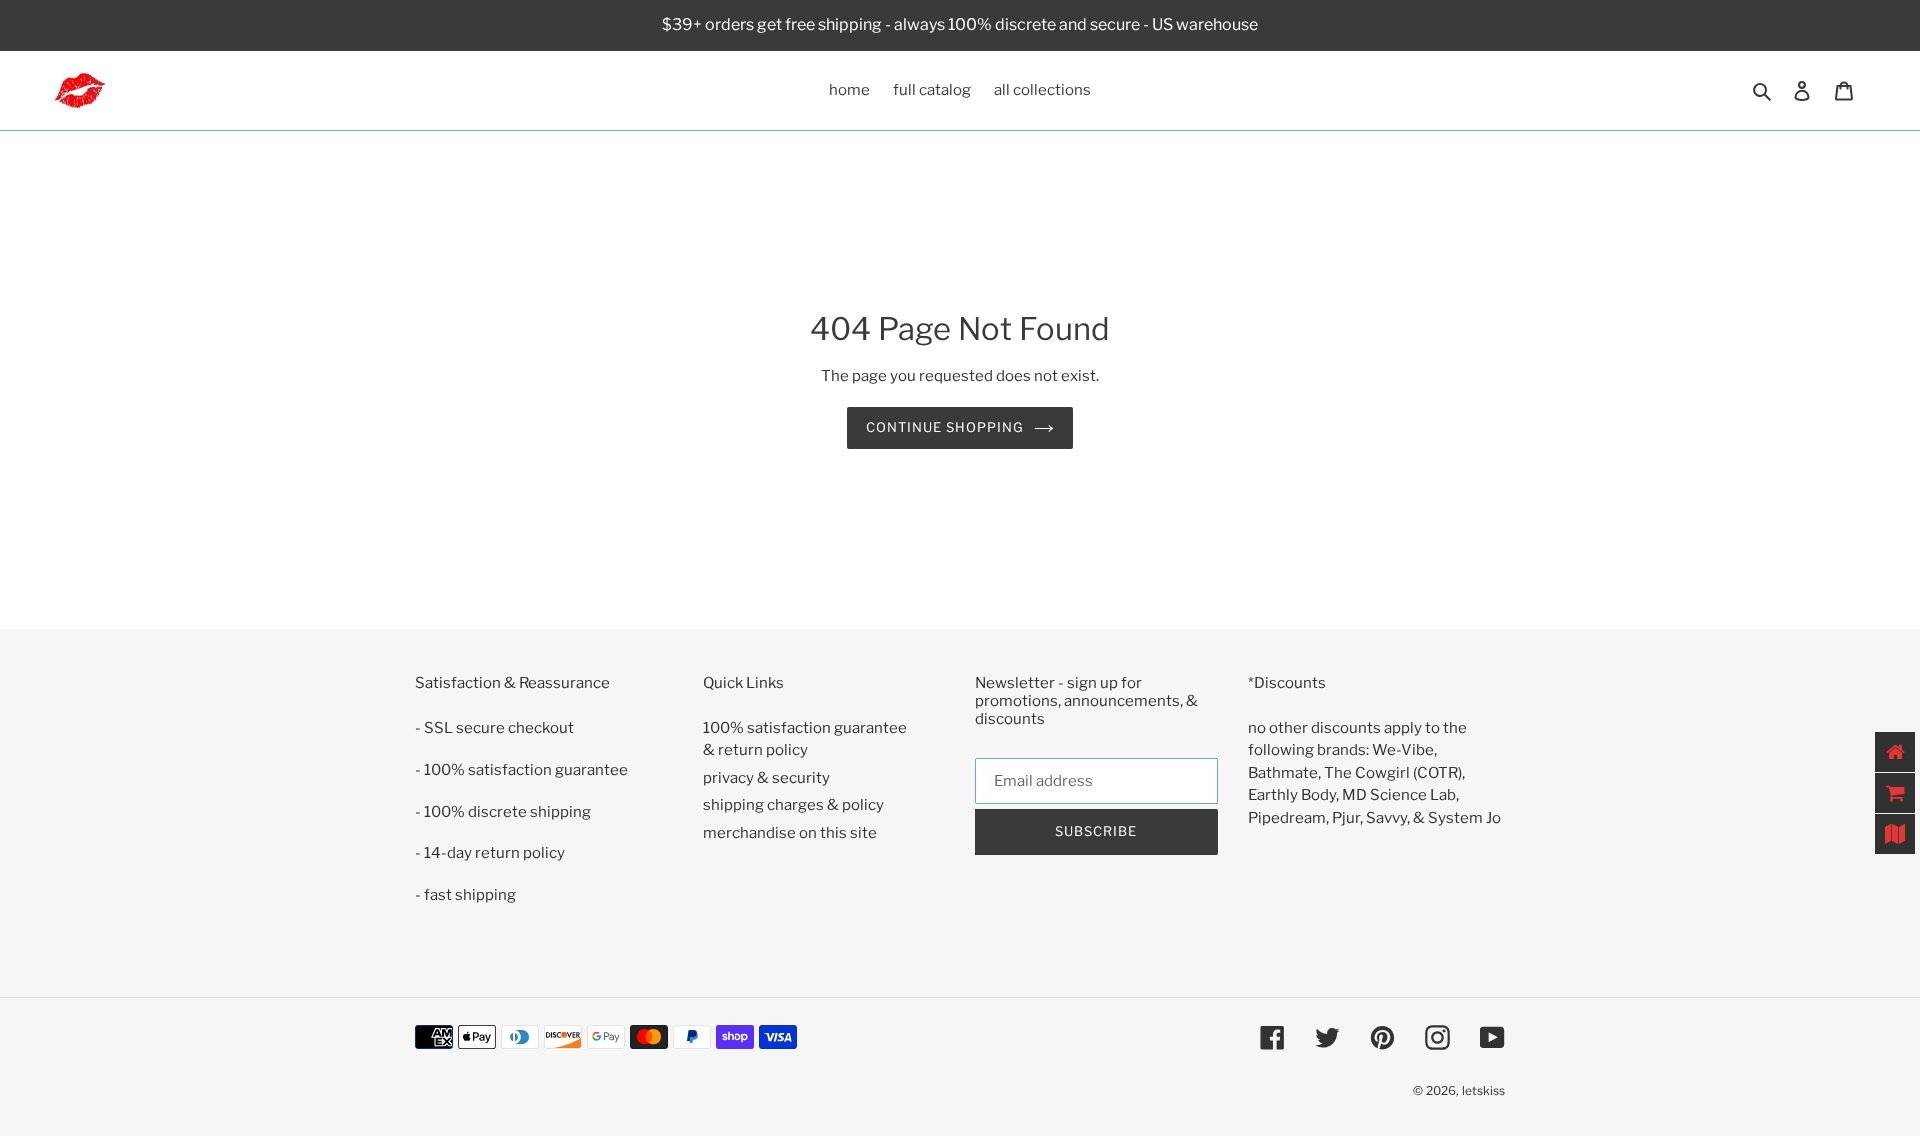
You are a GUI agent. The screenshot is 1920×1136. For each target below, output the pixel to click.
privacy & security (766, 778)
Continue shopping (945, 427)
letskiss (1483, 1090)
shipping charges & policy (793, 805)
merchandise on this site (790, 833)
